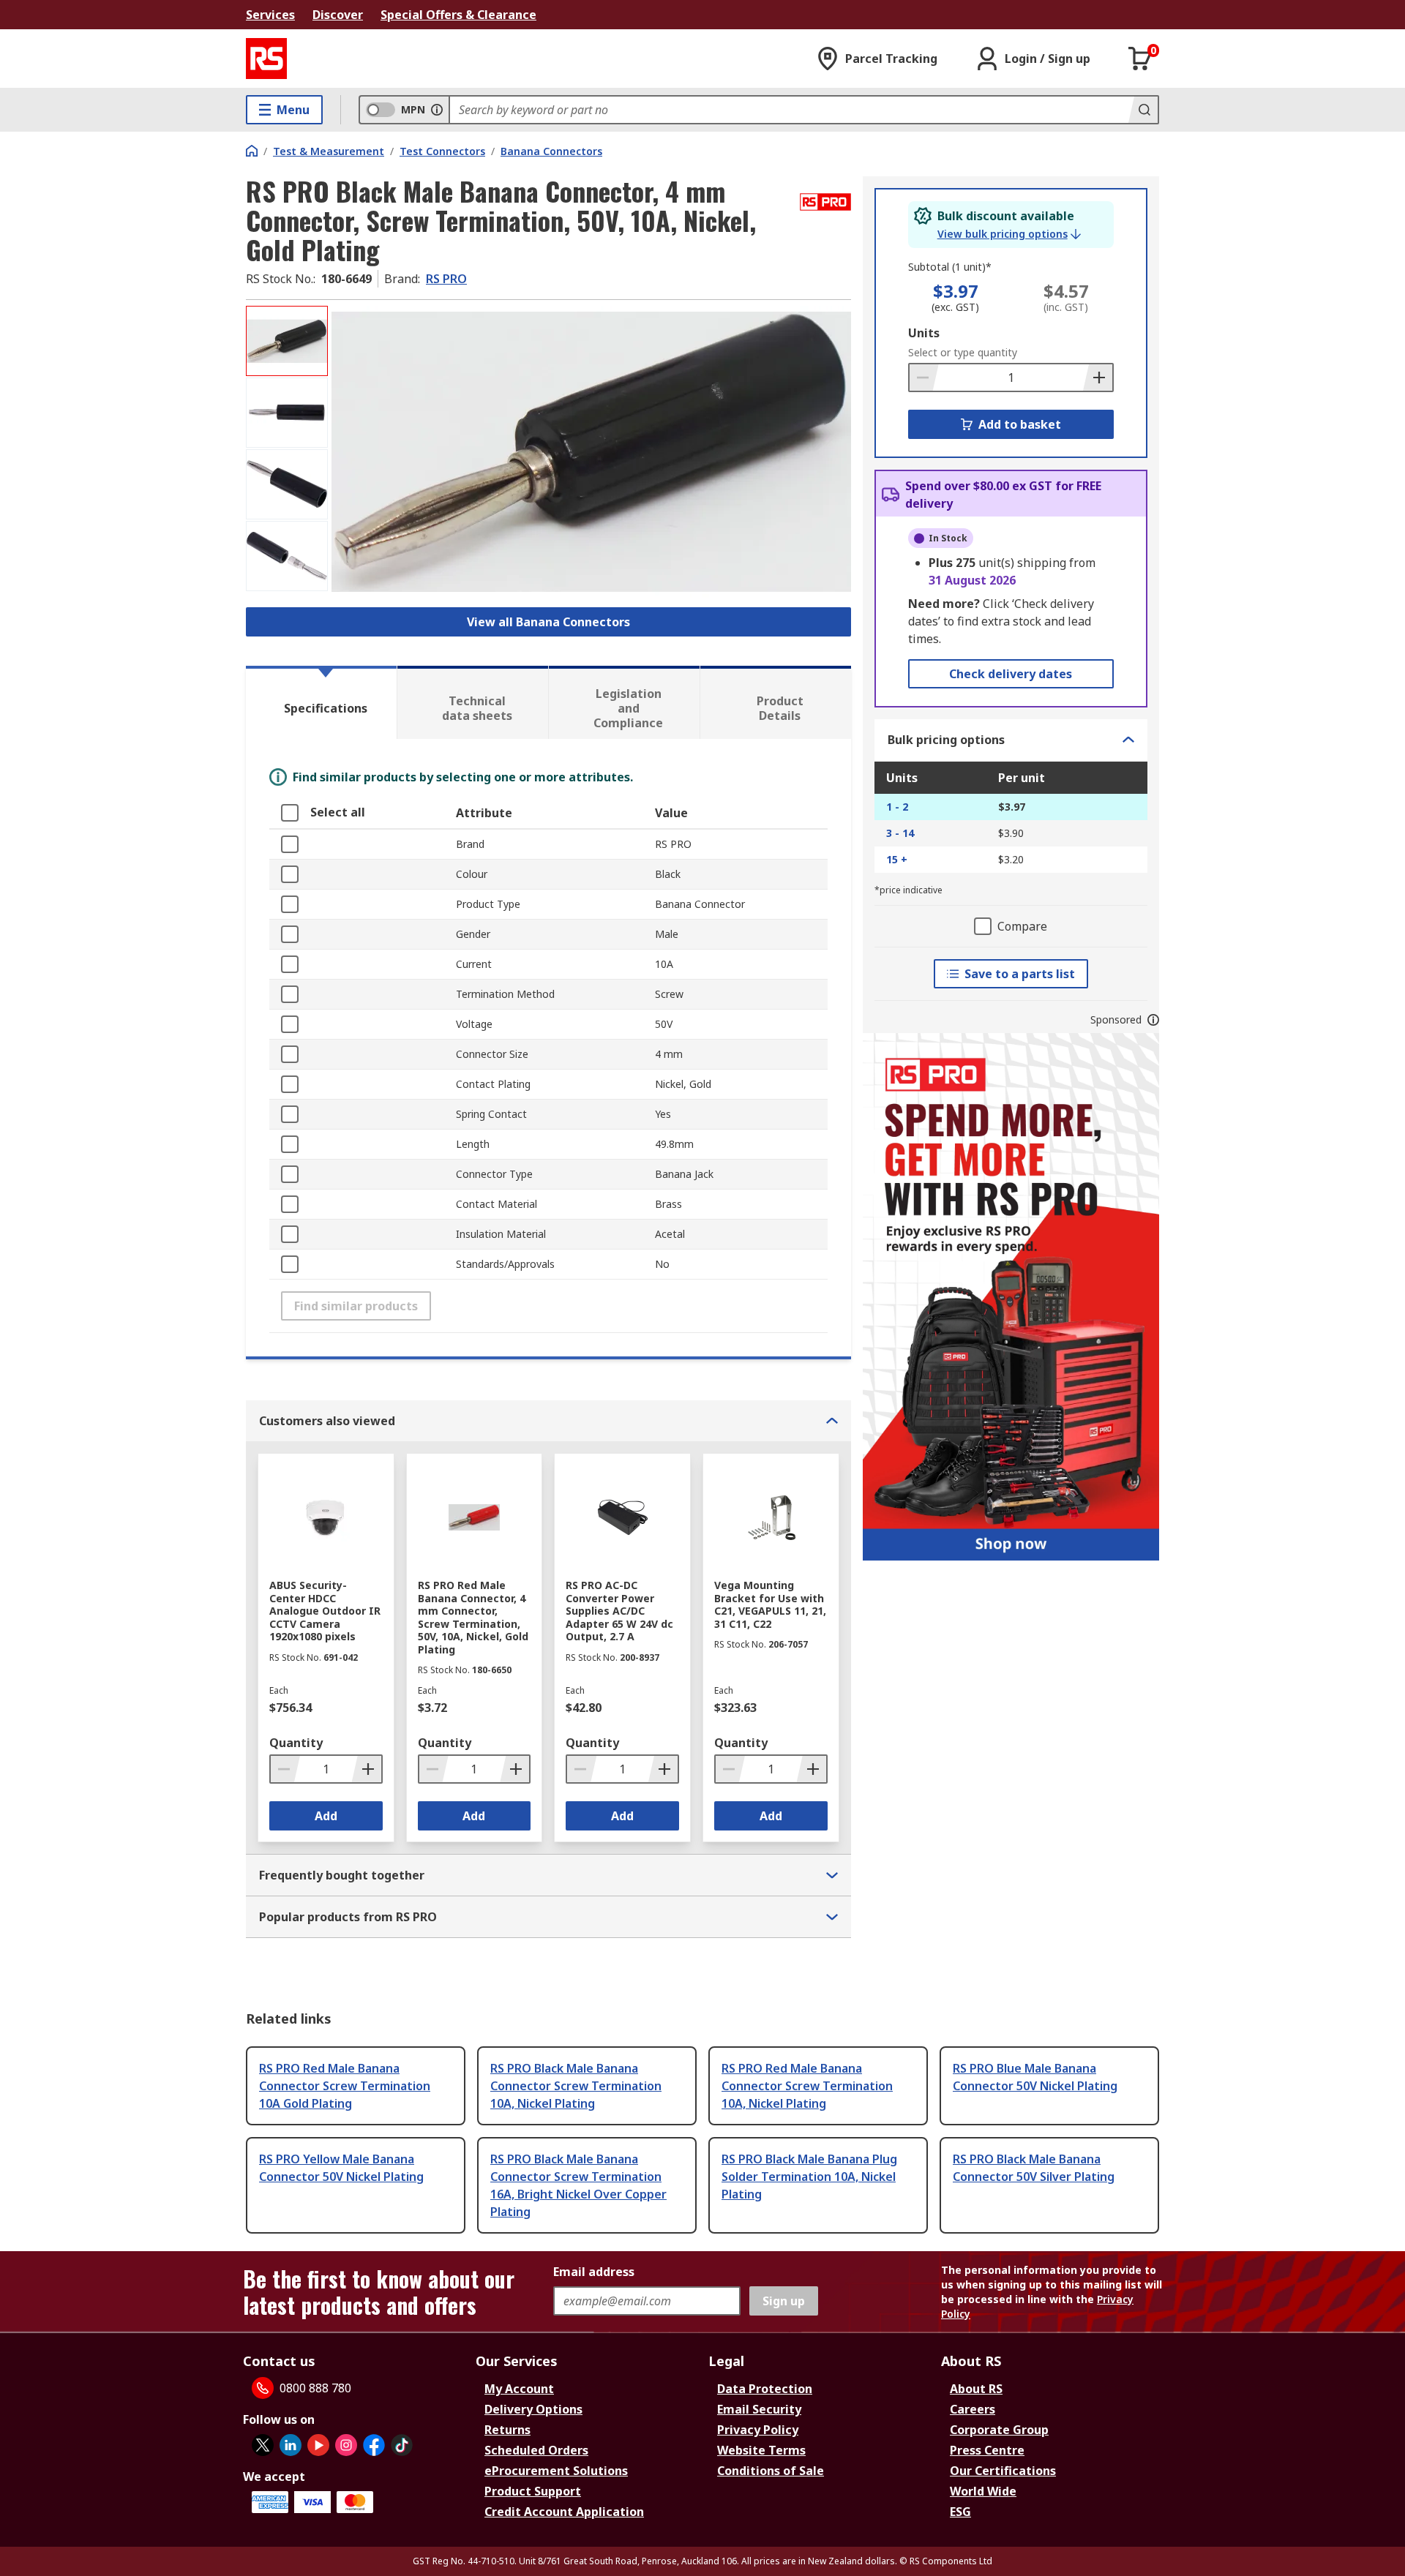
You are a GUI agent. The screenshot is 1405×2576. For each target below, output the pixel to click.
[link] (1009, 234)
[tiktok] (402, 2445)
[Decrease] (924, 378)
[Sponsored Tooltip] (1153, 1020)
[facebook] (374, 2445)
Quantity (296, 1743)
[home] (252, 151)
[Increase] (1098, 378)
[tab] (321, 702)
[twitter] (263, 2445)
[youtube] (318, 2445)
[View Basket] (1140, 59)
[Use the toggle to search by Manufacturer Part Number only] (437, 110)
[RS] (266, 59)
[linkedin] (291, 2445)
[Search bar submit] (1143, 110)
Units (924, 333)
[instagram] (346, 2445)
